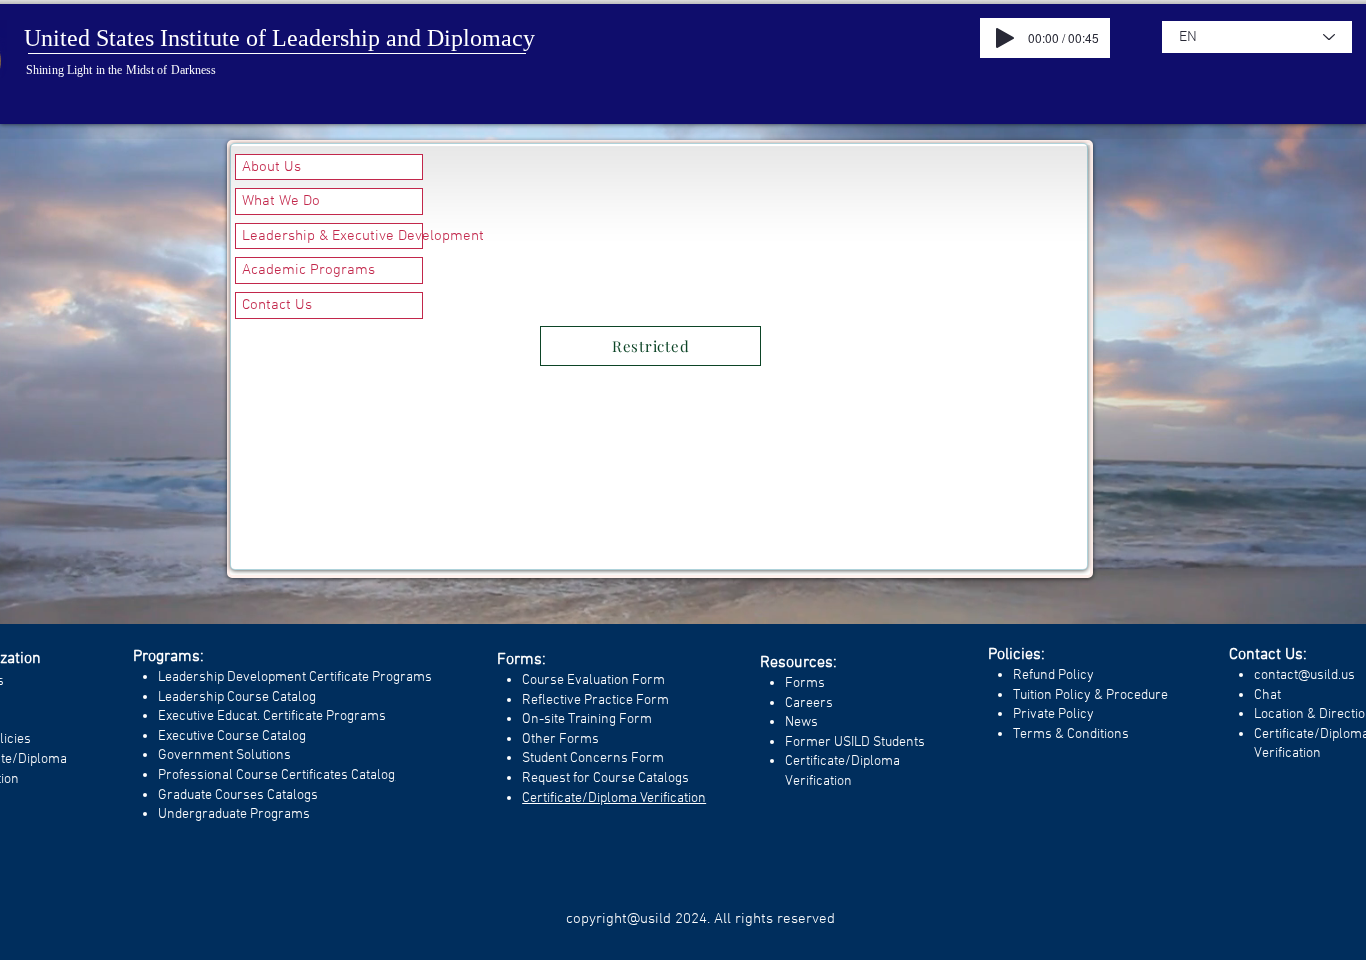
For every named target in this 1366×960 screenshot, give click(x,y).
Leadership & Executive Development (332, 236)
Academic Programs (308, 270)
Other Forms (560, 739)
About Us (271, 167)
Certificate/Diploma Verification (614, 798)
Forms (805, 683)
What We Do (281, 201)
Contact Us (277, 305)
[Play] (1005, 38)
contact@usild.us (1304, 675)
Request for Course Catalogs (605, 778)
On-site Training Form (587, 719)
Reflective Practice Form (595, 700)
